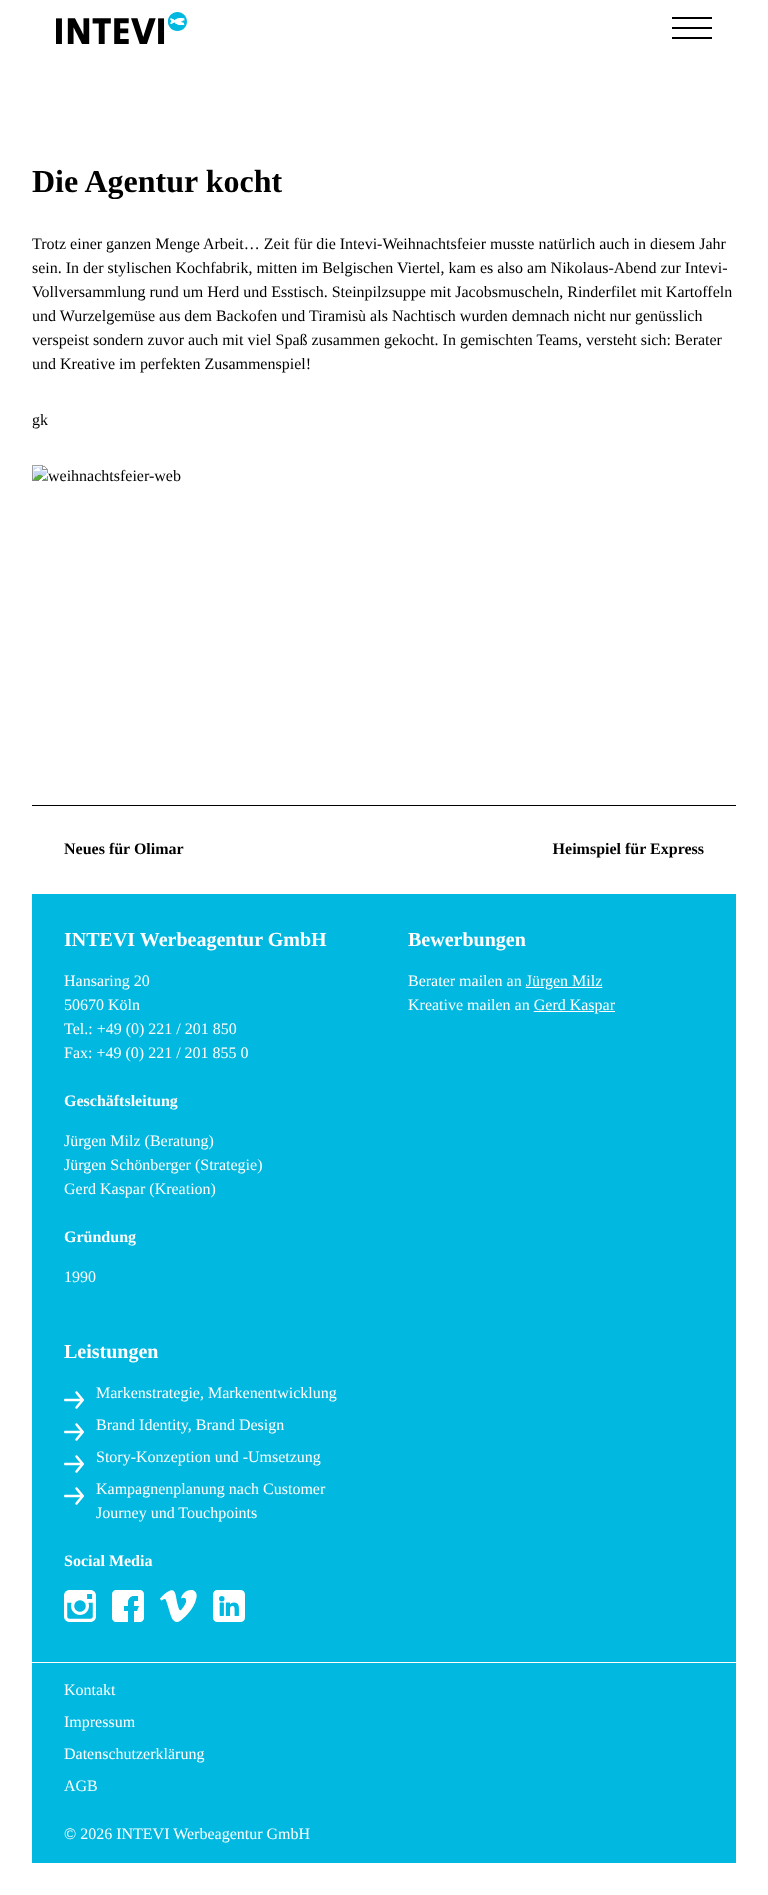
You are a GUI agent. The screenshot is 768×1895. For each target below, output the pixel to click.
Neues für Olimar (124, 849)
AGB (81, 1786)
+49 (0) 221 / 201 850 (167, 1029)
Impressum (99, 1722)
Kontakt (90, 1690)
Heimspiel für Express (628, 849)
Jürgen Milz (564, 981)
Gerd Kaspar (574, 1005)
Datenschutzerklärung (134, 1754)
